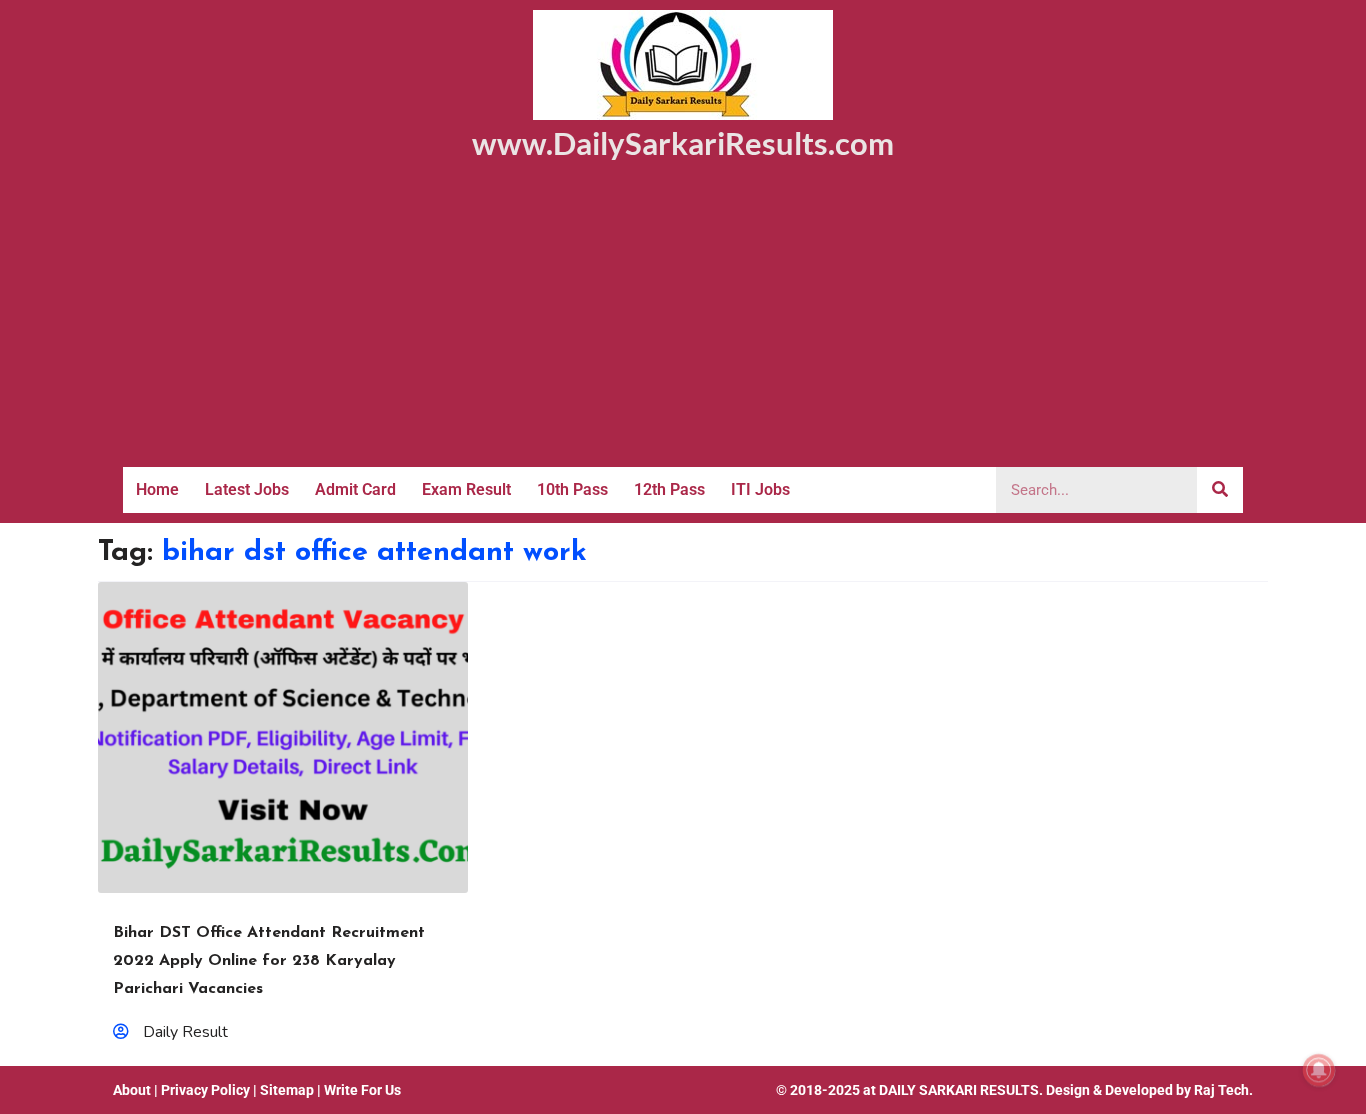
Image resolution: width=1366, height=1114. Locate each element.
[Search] (1220, 490)
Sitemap (287, 1090)
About (132, 1090)
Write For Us (362, 1090)
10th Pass (572, 489)
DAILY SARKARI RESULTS (959, 1090)
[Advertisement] (683, 317)
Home (157, 489)
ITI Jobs (760, 489)
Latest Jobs (247, 489)
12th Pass (669, 489)
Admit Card (355, 489)
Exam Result (466, 489)
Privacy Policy (205, 1090)
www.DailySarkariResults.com (683, 143)
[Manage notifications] (1319, 1070)
